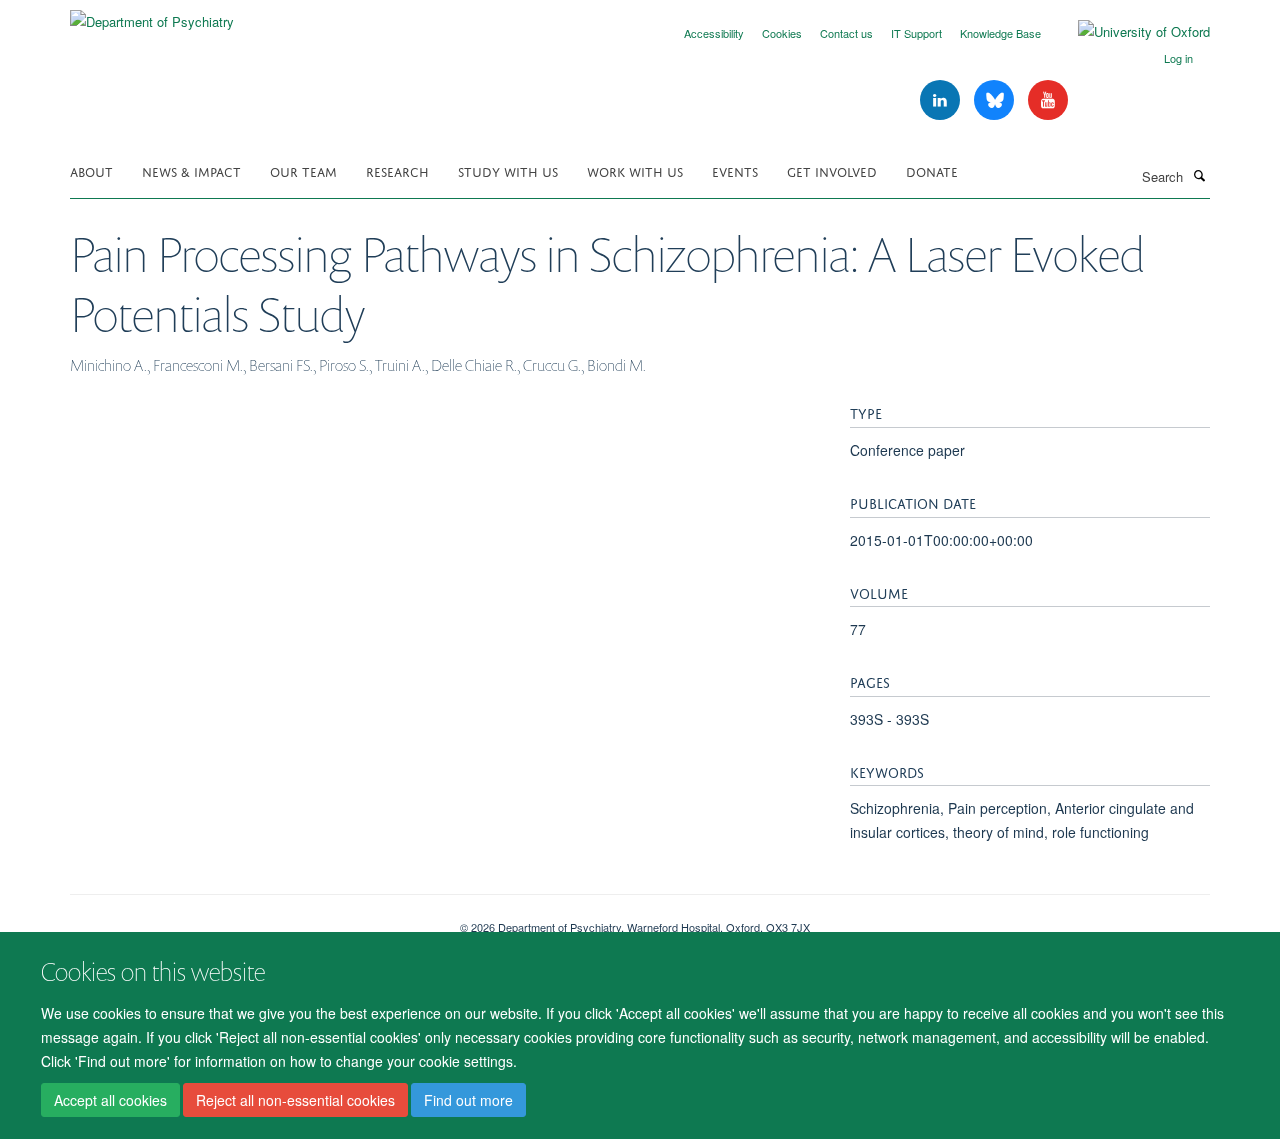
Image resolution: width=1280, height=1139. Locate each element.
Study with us (508, 170)
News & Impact (191, 170)
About (91, 170)
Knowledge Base (1000, 33)
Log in (1178, 58)
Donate (932, 170)
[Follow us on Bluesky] (996, 100)
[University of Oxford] (1129, 32)
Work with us (635, 170)
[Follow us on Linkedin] (942, 100)
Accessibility (714, 33)
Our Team (303, 170)
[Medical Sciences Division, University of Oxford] (250, 920)
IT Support (916, 33)
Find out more (468, 1100)
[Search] (1199, 175)
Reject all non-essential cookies (295, 1100)
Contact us (846, 33)
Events (735, 170)
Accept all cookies (110, 1100)
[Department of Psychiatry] (152, 14)
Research (397, 170)
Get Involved (832, 170)
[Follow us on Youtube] (1048, 100)
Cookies (782, 33)
